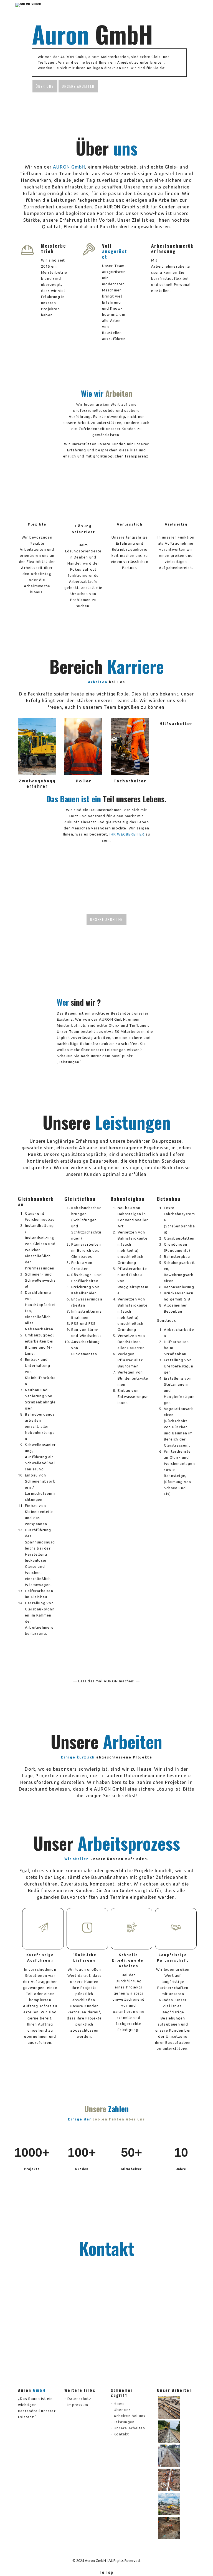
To (106, 2572)
